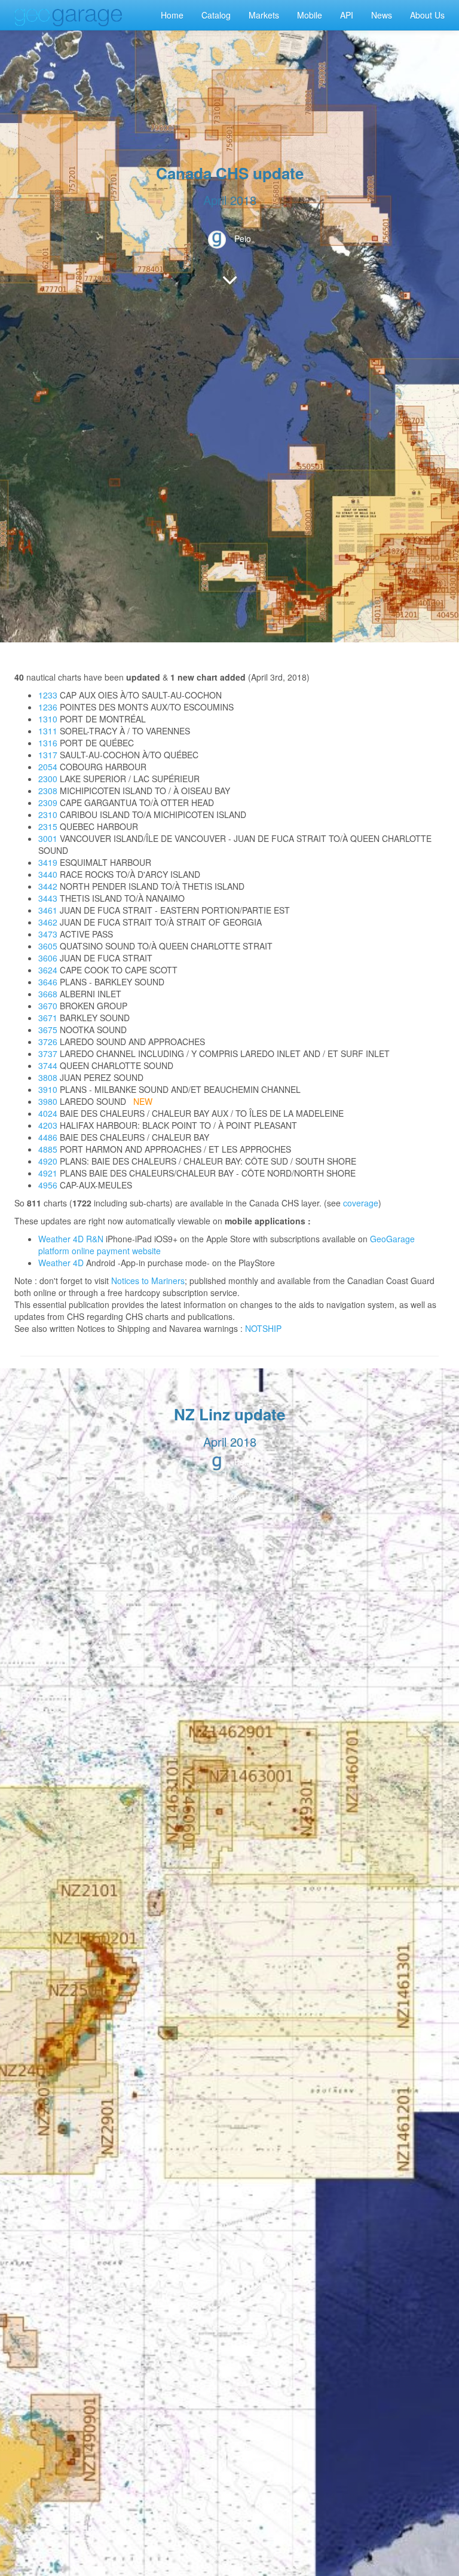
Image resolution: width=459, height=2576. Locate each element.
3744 (48, 1065)
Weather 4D (61, 1263)
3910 (48, 1089)
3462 (48, 922)
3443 (48, 898)
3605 (48, 946)
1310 (48, 719)
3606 (48, 958)
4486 (48, 1137)
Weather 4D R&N (71, 1239)
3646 (48, 982)
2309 (48, 802)
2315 (48, 826)
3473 (48, 934)
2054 (48, 767)
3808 (48, 1077)
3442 (48, 886)
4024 (48, 1113)
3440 (48, 874)
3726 (48, 1042)
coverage (361, 1203)
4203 (48, 1125)
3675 (48, 1030)
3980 (48, 1101)
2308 (48, 791)
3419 (48, 862)
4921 (48, 1173)
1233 (48, 695)
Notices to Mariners (148, 1281)
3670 (48, 1006)
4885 (48, 1149)
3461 (48, 910)
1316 (48, 743)
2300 (48, 779)
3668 (48, 994)
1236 (48, 707)
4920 (48, 1161)
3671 (48, 1018)
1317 (48, 755)
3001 (48, 838)
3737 (48, 1053)
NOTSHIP (263, 1328)
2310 (48, 814)
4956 (48, 1185)
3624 (48, 970)
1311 (48, 731)
